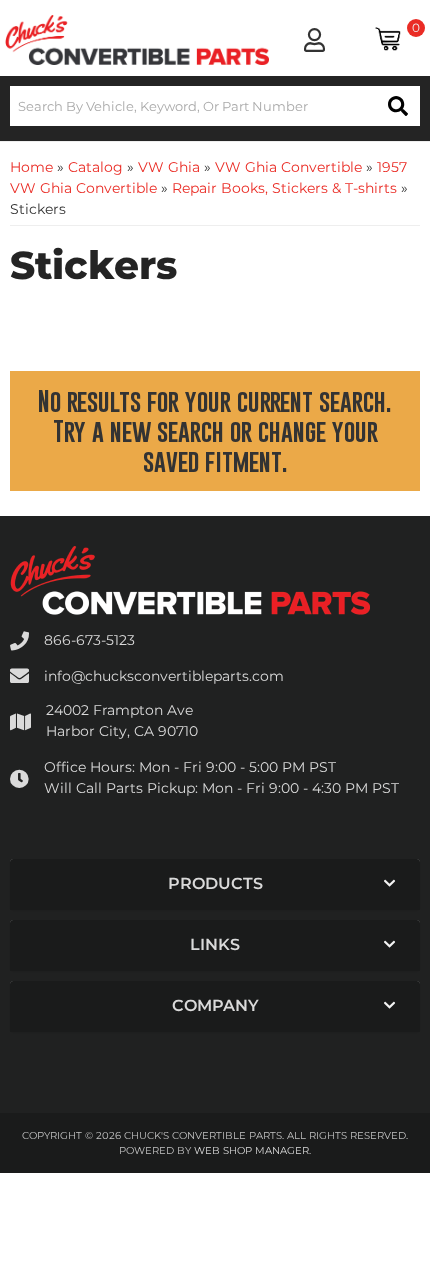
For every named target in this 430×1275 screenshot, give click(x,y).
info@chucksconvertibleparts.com (164, 676)
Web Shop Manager (251, 1150)
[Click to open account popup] (314, 40)
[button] (215, 106)
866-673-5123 (89, 640)
